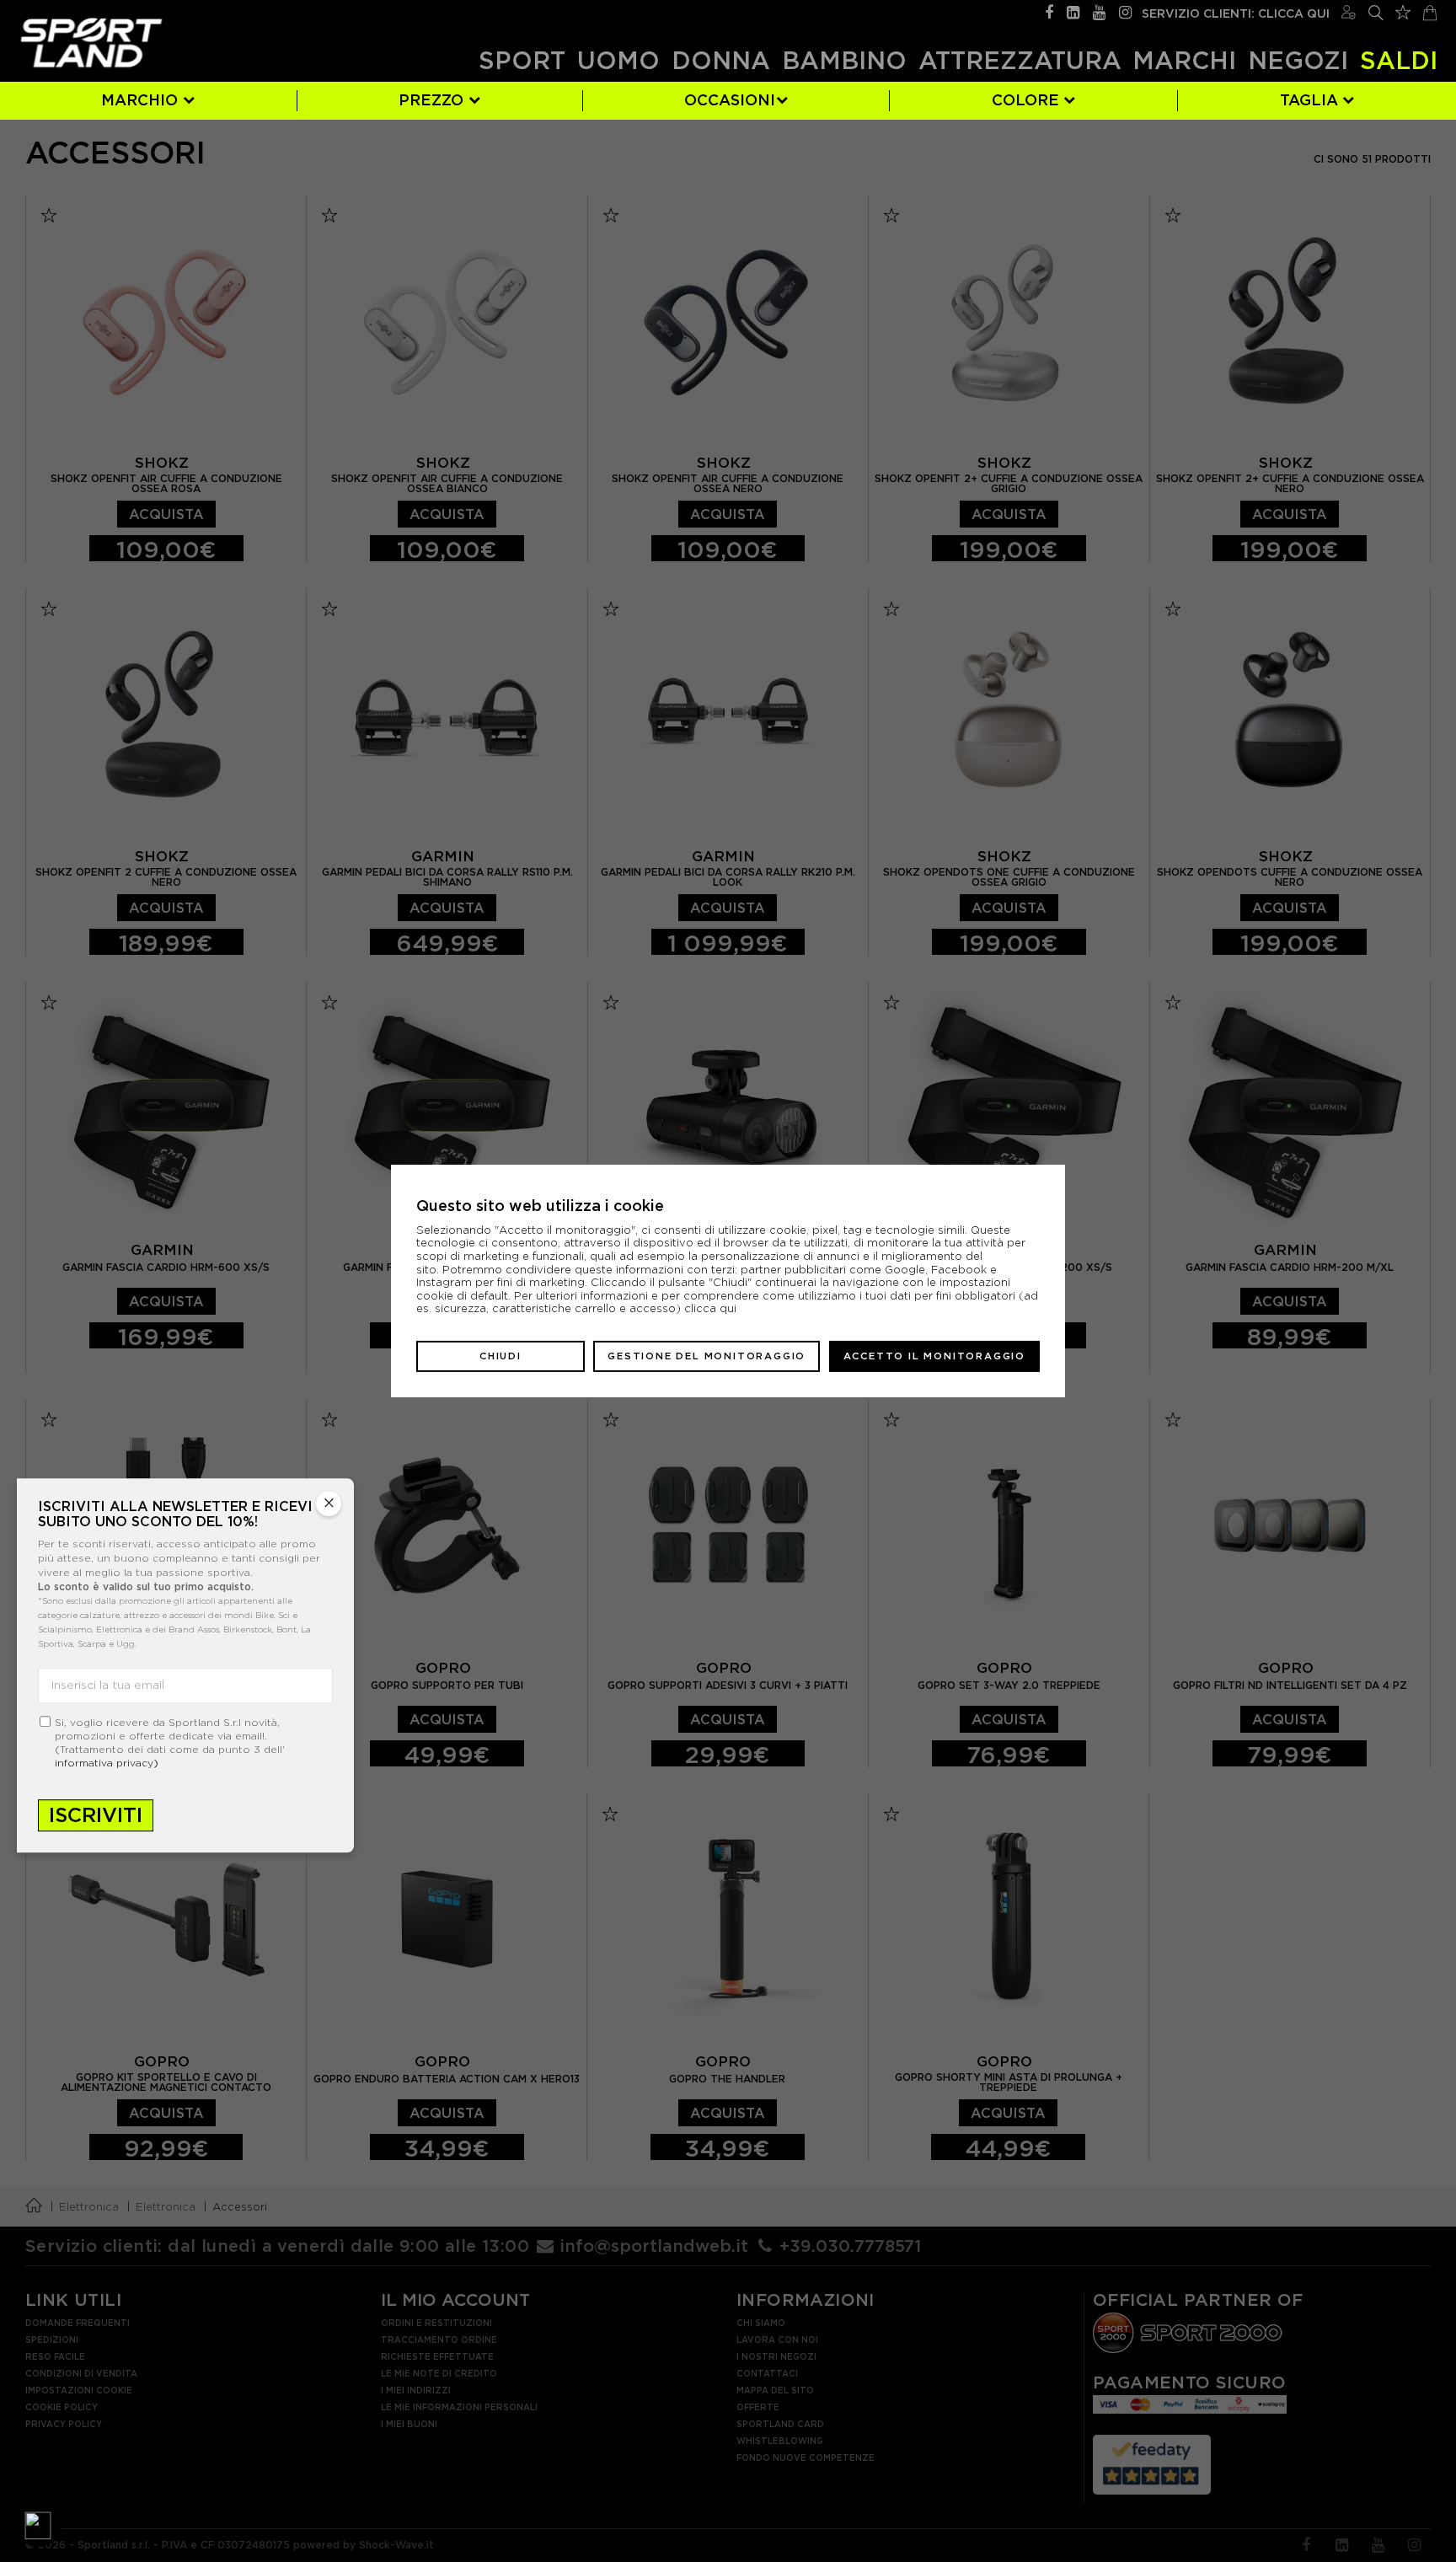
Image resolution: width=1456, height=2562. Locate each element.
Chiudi (500, 1356)
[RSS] (1073, 11)
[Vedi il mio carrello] (1430, 11)
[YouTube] (1099, 11)
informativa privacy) (107, 1763)
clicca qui (710, 1308)
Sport (522, 60)
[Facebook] (1049, 11)
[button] (38, 2524)
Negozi (1298, 60)
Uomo (618, 60)
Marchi (1184, 60)
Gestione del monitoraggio (707, 1356)
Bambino (844, 60)
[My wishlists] (1403, 10)
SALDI (1399, 60)
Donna (721, 60)
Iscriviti (96, 1815)
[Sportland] (91, 43)
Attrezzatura (1020, 60)
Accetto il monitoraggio (934, 1356)
